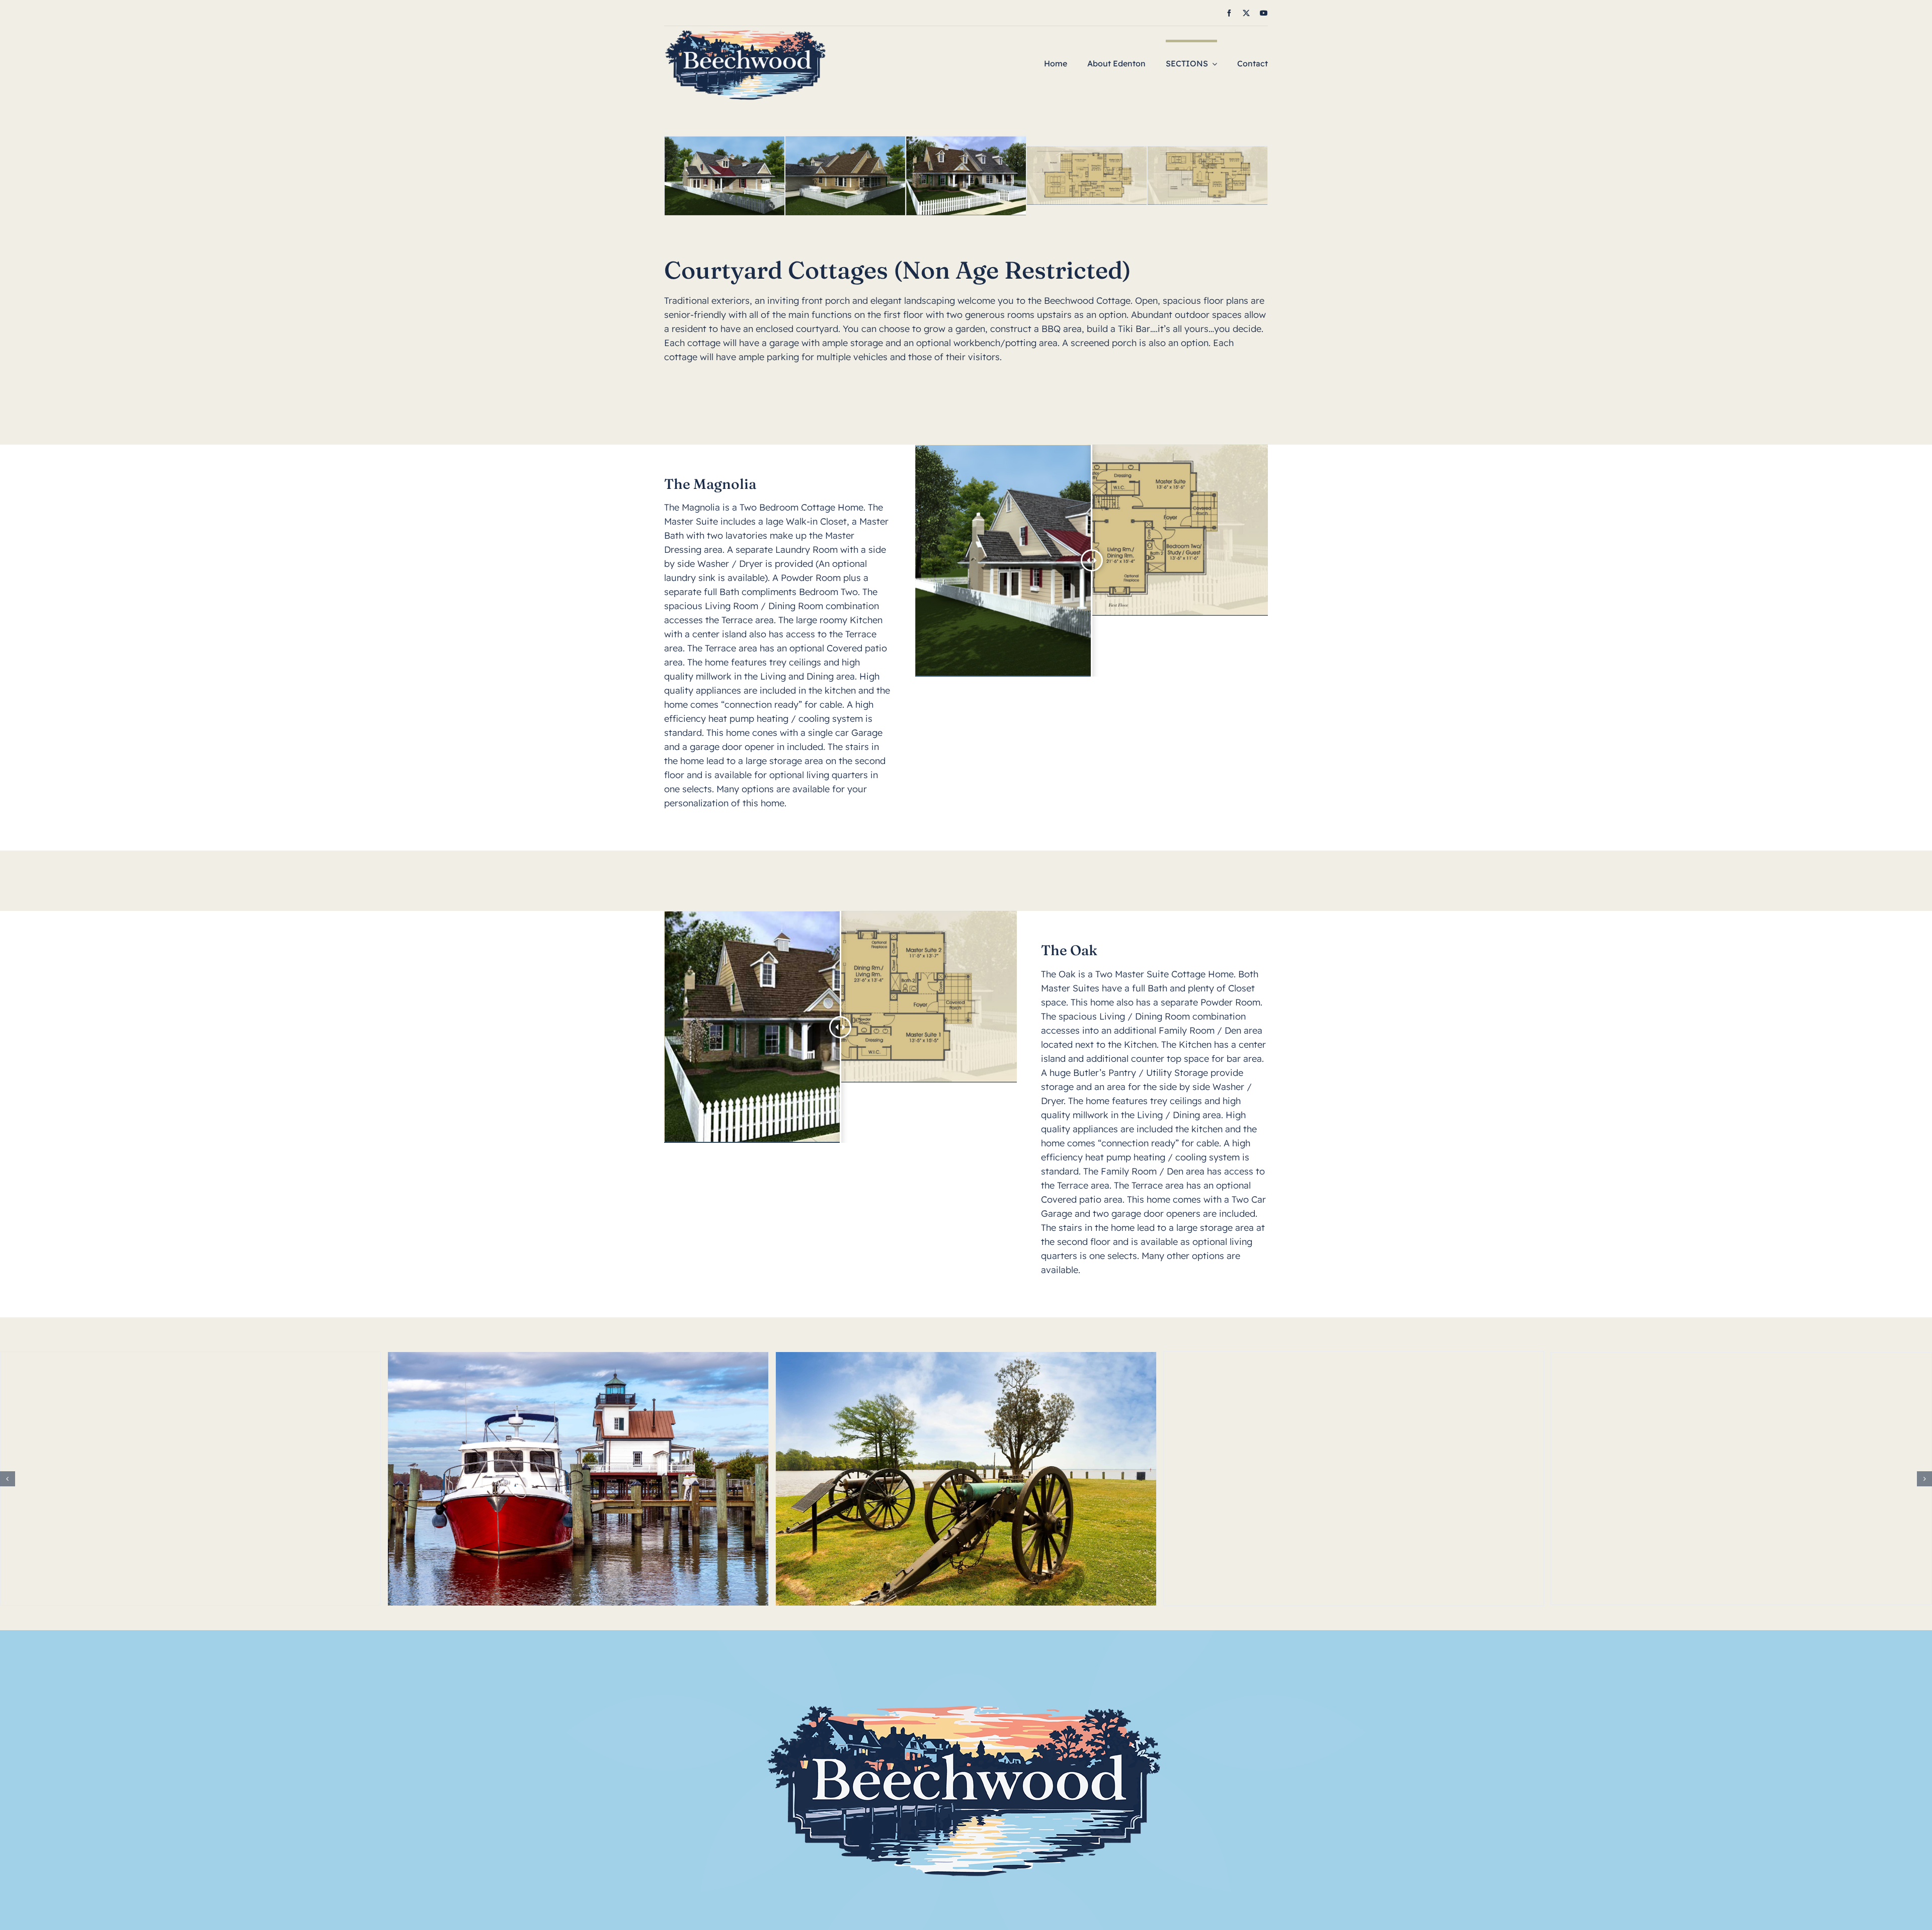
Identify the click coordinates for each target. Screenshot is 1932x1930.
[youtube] (1264, 13)
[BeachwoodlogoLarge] (746, 30)
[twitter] (1246, 13)
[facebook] (1229, 13)
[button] (8, 1479)
